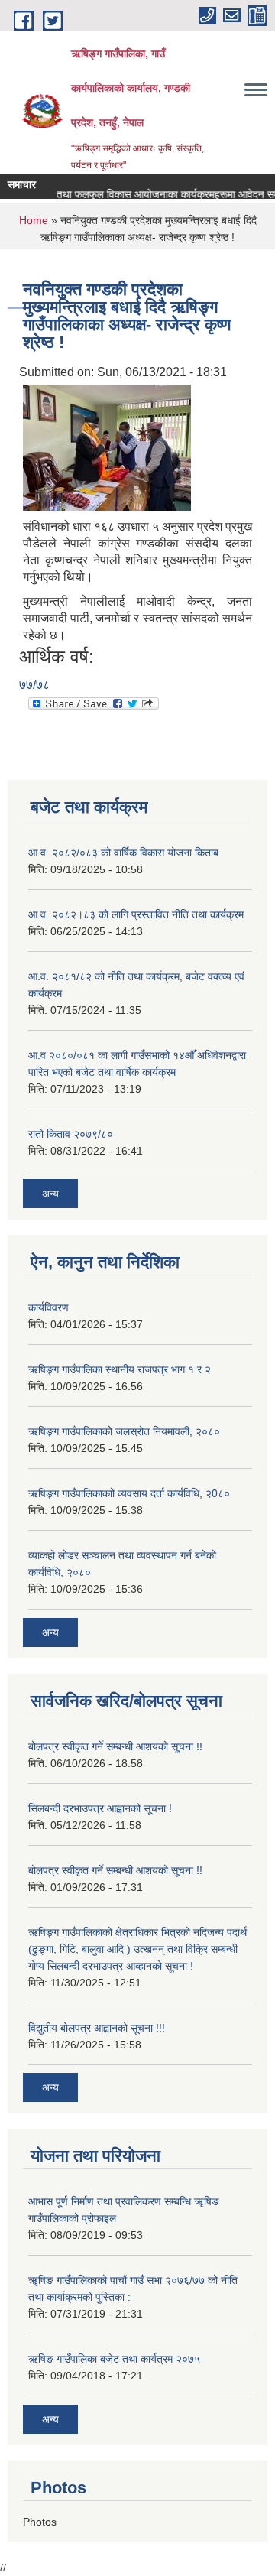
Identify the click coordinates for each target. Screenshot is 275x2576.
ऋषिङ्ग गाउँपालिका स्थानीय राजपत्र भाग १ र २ (120, 1369)
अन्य (50, 1194)
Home (34, 220)
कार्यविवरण (49, 1307)
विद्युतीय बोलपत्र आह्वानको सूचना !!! (97, 2028)
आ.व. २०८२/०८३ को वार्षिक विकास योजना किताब (123, 853)
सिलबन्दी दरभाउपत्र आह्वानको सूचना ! (100, 1808)
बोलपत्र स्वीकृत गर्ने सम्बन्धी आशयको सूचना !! (115, 1746)
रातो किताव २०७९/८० (71, 1134)
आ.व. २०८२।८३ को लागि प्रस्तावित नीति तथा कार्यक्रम (136, 914)
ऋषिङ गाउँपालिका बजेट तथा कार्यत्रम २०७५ (114, 2359)
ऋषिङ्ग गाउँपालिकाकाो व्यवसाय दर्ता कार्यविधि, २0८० (129, 1493)
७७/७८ (34, 685)
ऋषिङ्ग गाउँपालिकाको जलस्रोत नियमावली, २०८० (124, 1431)
